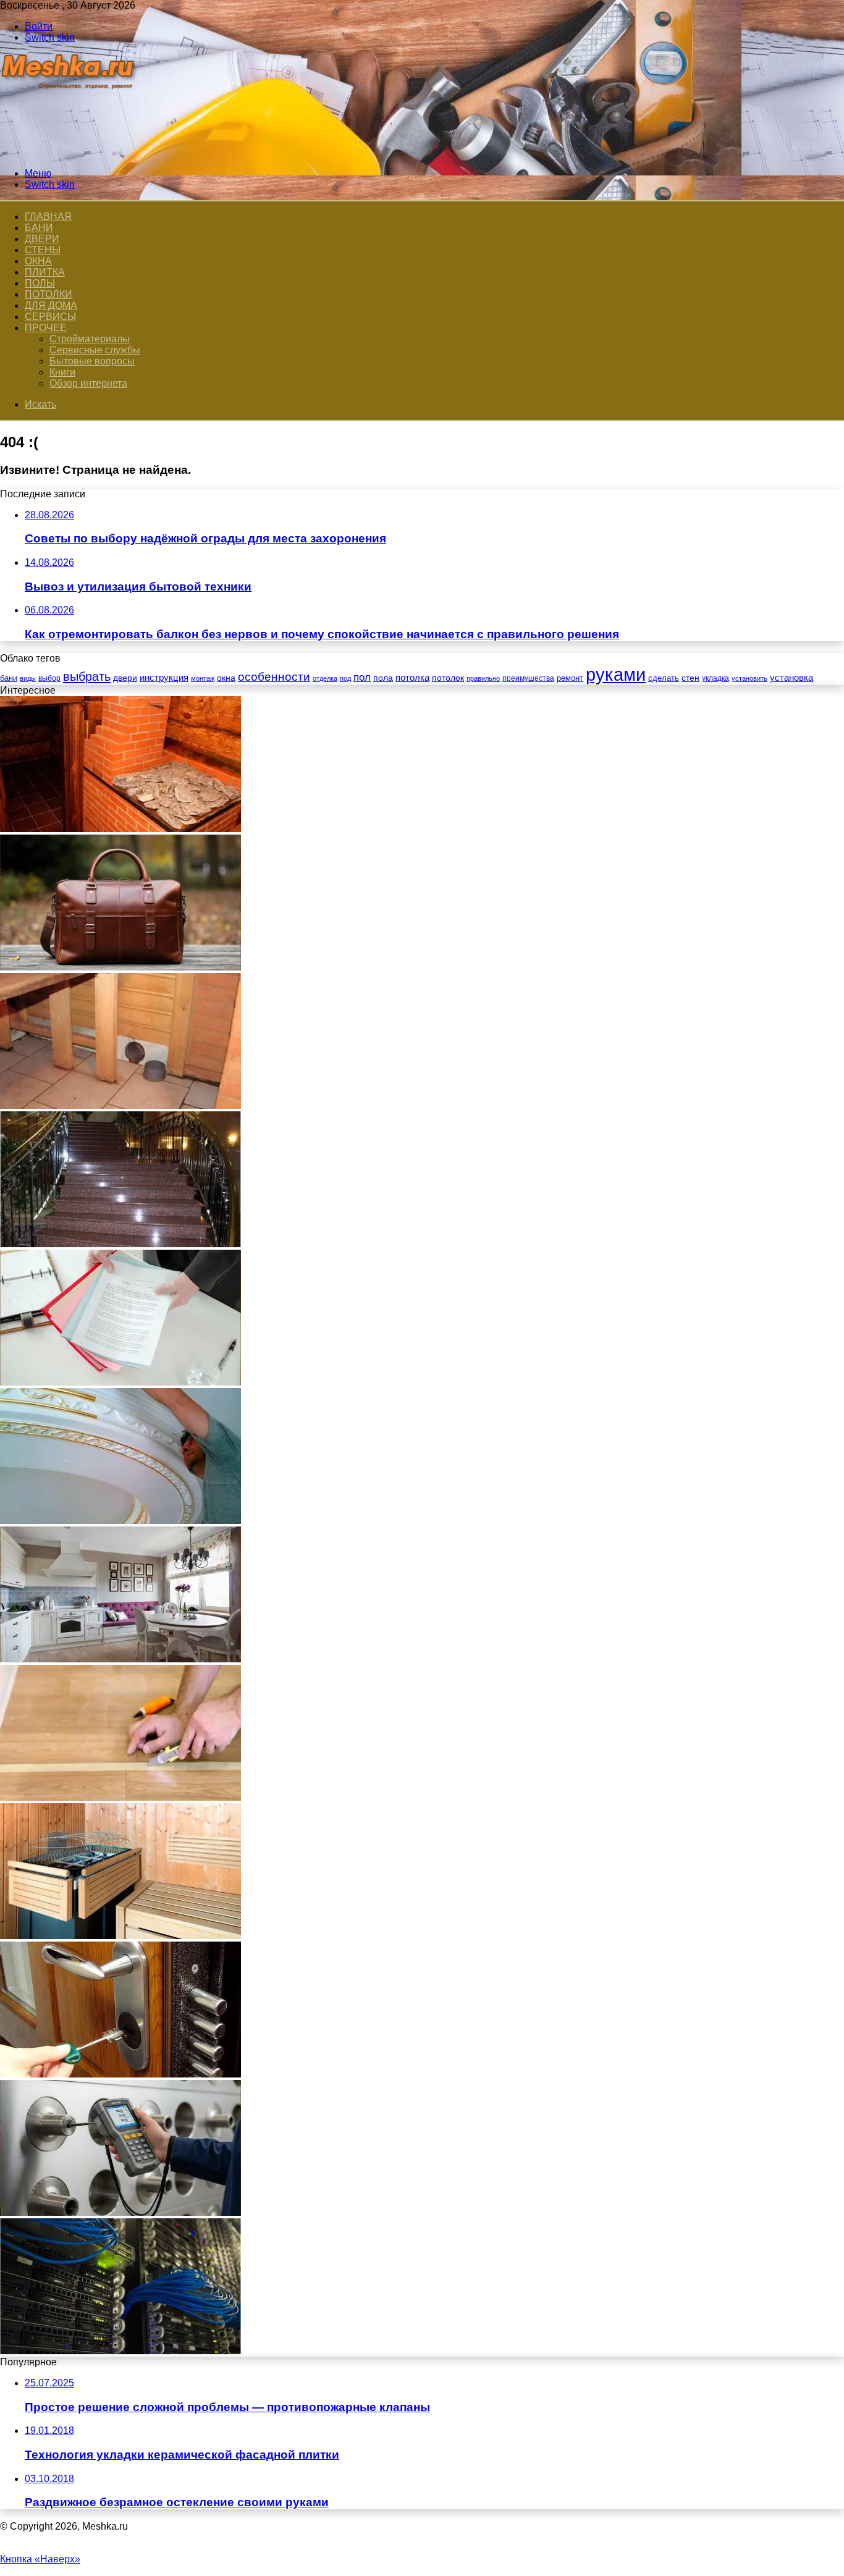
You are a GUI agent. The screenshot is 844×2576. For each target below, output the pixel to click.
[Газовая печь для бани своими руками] (120, 1936)
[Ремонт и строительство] (70, 152)
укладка (715, 678)
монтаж (203, 678)
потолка (412, 678)
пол (362, 677)
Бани (39, 228)
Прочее (46, 328)
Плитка (45, 272)
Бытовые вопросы (92, 361)
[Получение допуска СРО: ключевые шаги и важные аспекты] (120, 1382)
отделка (325, 678)
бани (9, 678)
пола (383, 678)
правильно (483, 678)
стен (690, 678)
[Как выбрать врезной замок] (120, 2074)
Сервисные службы (95, 350)
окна (226, 678)
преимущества (528, 678)
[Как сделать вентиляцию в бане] (120, 1105)
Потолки (49, 294)
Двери (42, 239)
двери (125, 678)
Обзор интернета (88, 383)
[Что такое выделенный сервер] (120, 2351)
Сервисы (50, 317)
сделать (664, 678)
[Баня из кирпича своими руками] (120, 829)
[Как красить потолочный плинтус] (120, 1521)
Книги (62, 372)
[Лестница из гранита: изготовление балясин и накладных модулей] (120, 1244)
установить (749, 678)
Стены (43, 250)
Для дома (51, 305)
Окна (38, 261)
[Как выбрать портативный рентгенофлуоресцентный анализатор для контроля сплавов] (120, 2212)
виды (28, 678)
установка (791, 677)
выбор (49, 678)
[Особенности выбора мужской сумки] (120, 967)
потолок (448, 678)
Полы (40, 283)
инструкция (164, 677)
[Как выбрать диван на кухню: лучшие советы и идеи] (120, 1659)
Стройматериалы (90, 339)
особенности (274, 677)
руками (616, 674)
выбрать (87, 676)
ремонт (570, 678)
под (345, 678)
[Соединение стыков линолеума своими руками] (120, 1797)
